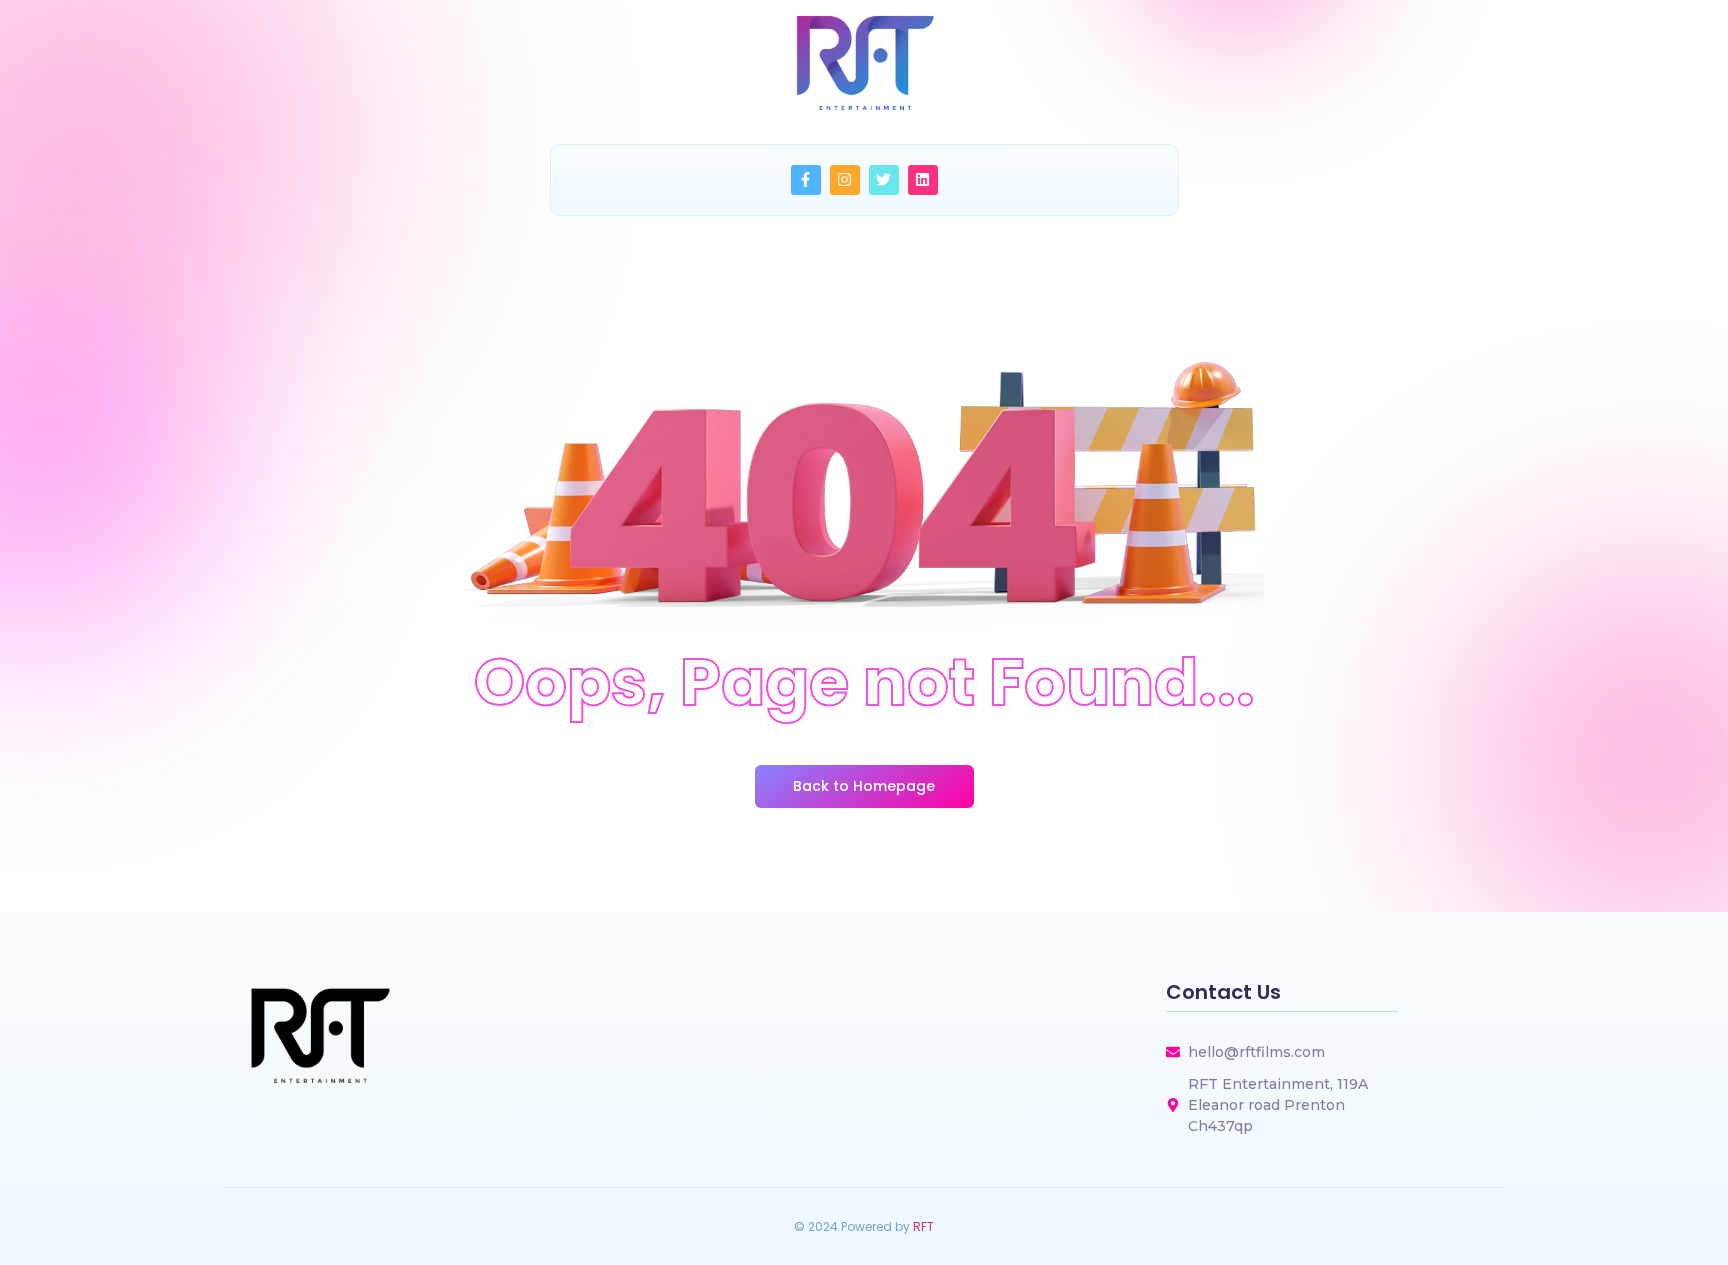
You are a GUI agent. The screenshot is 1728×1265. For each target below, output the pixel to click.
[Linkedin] (923, 180)
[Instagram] (845, 180)
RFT (923, 1226)
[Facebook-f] (806, 180)
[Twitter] (884, 180)
